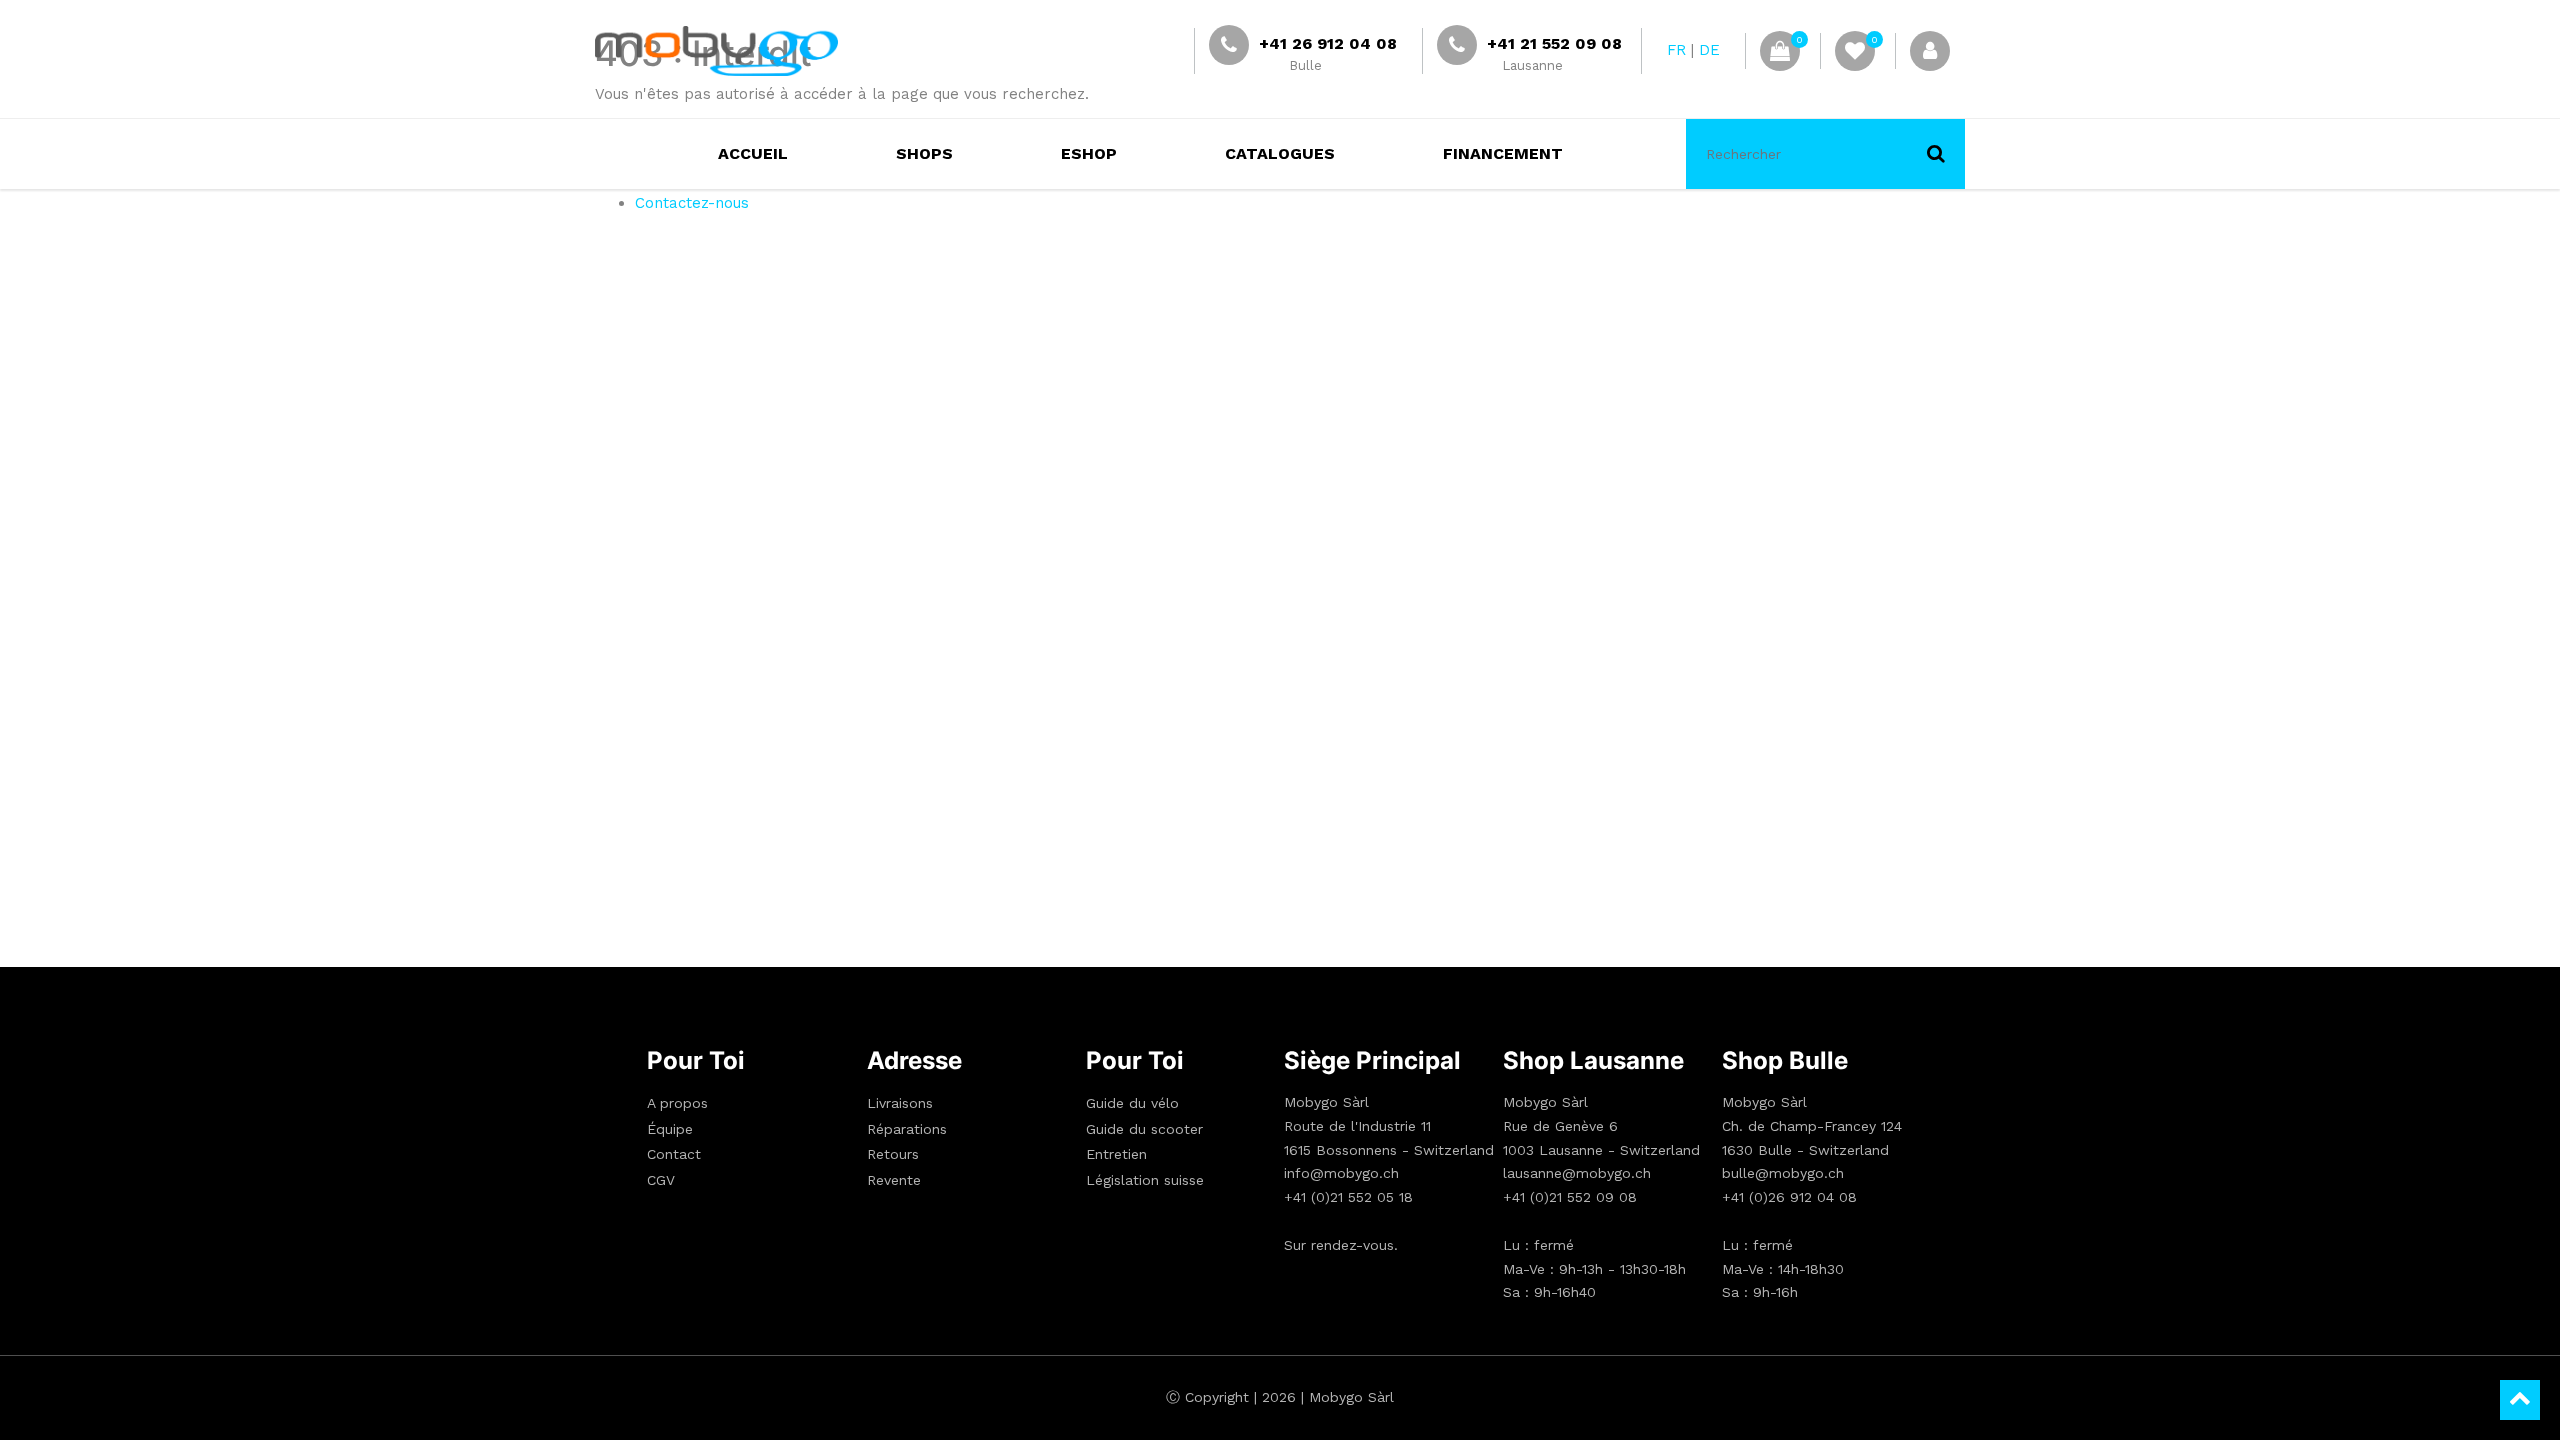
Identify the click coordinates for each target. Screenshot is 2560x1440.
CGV (661, 1180)
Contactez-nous (692, 203)
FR (1676, 50)
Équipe (670, 1129)
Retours (893, 1154)
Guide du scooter (1144, 1129)
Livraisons (900, 1103)
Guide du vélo (1132, 1103)
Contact (674, 1154)
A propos (677, 1103)
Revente (894, 1180)
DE (1709, 50)
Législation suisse (1145, 1180)
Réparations (907, 1129)
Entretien (1116, 1154)
